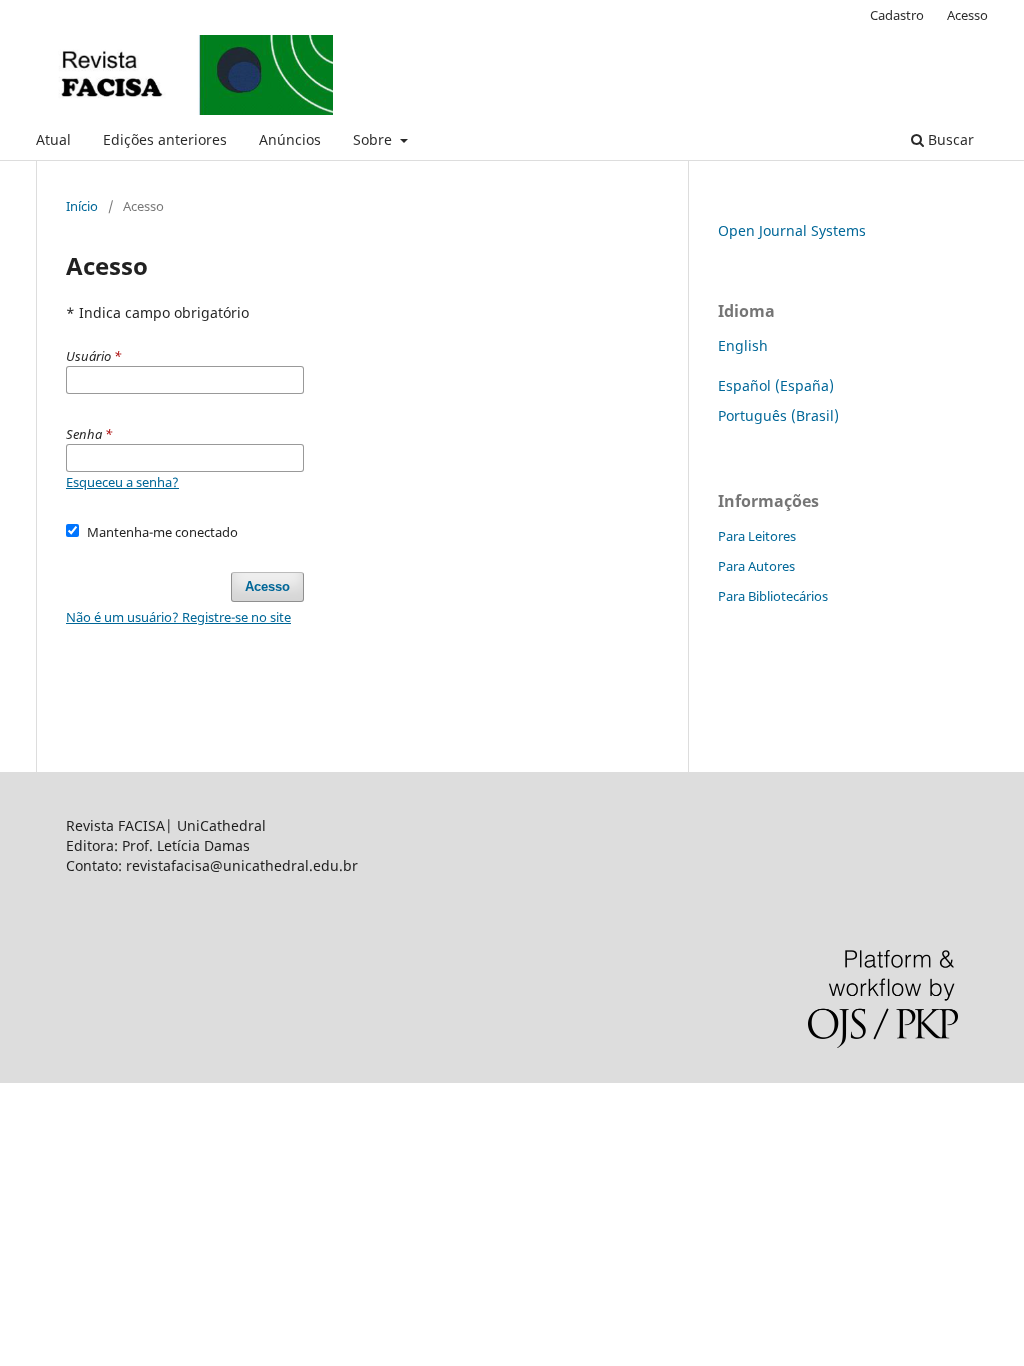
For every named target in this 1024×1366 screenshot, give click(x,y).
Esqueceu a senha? (122, 482)
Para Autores (756, 566)
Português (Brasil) (778, 415)
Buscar (949, 139)
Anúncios (290, 139)
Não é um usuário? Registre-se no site (178, 617)
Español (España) (776, 385)
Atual (53, 139)
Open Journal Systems (792, 230)
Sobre (374, 139)
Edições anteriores (165, 139)
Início (82, 206)
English (743, 345)
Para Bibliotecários (773, 596)
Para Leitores (757, 536)
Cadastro (897, 15)
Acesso (967, 15)
